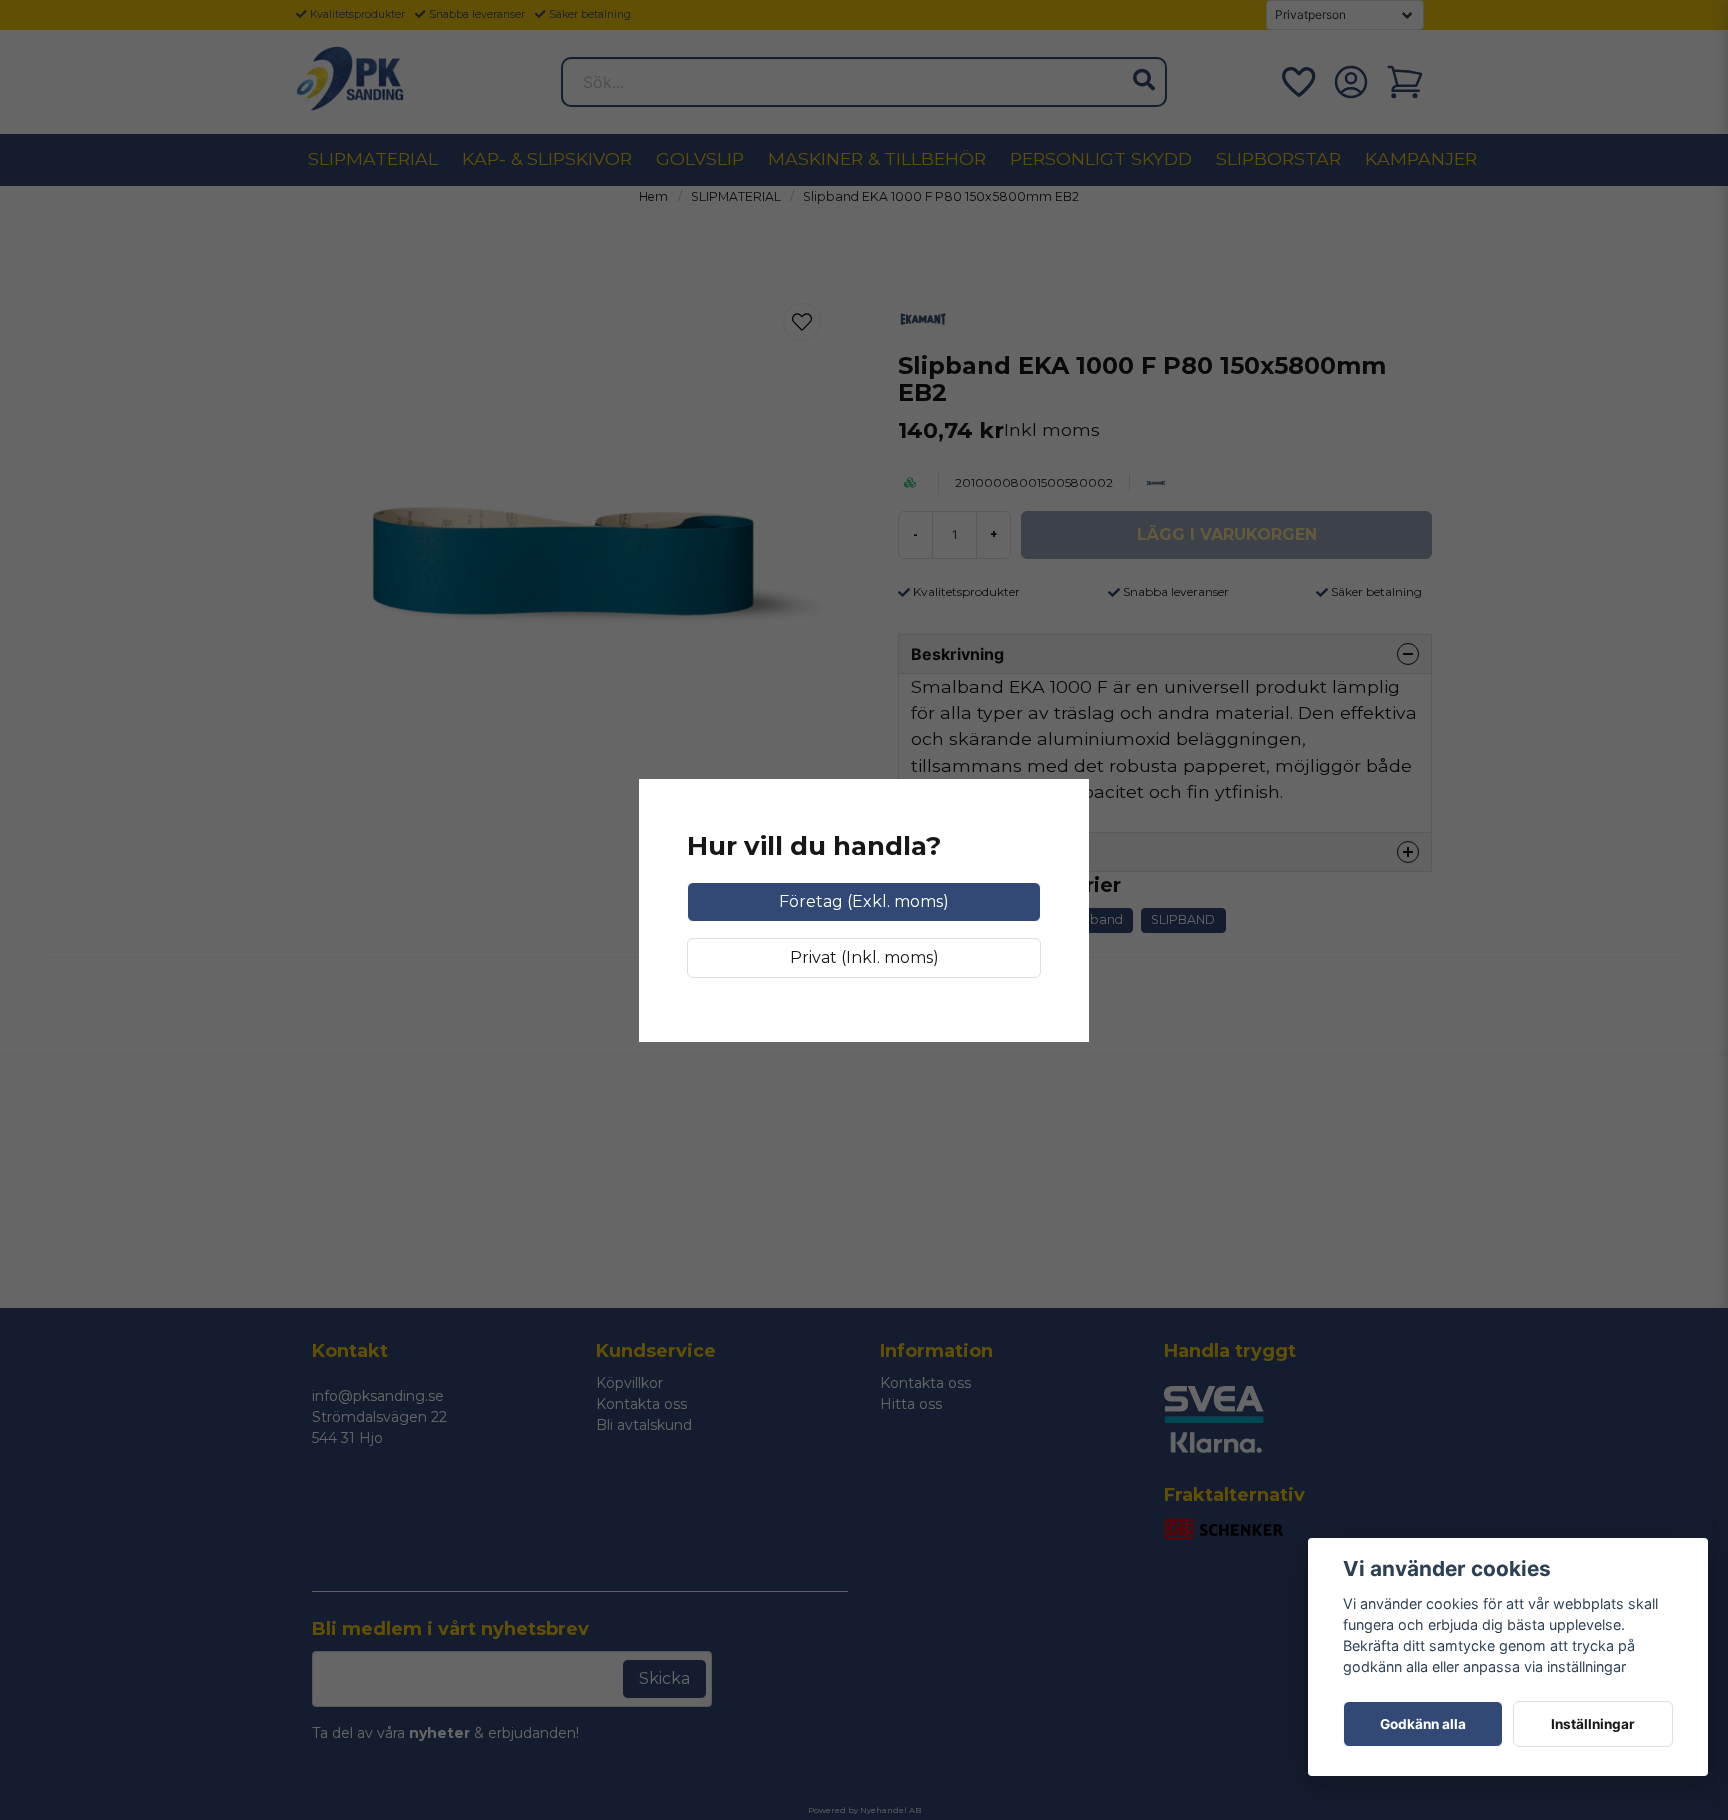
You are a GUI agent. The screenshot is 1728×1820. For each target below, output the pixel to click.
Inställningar (1593, 1724)
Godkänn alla (1423, 1724)
